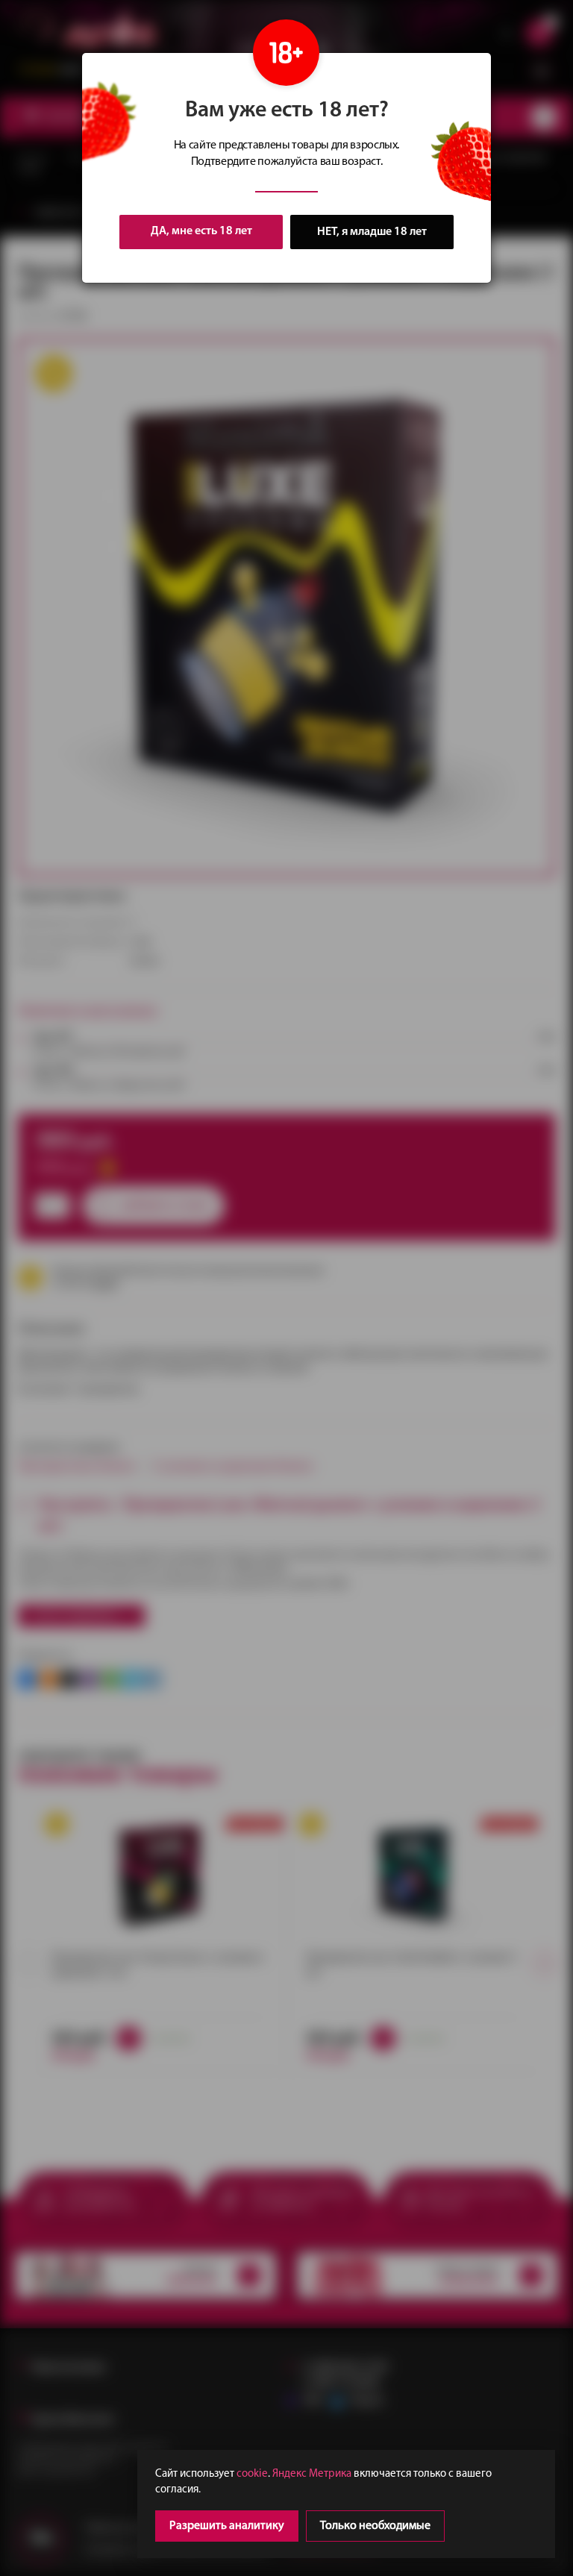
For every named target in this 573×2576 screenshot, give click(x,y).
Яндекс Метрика (312, 2474)
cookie (252, 2474)
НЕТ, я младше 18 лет (372, 232)
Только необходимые (375, 2526)
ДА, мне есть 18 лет (201, 231)
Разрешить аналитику (227, 2526)
